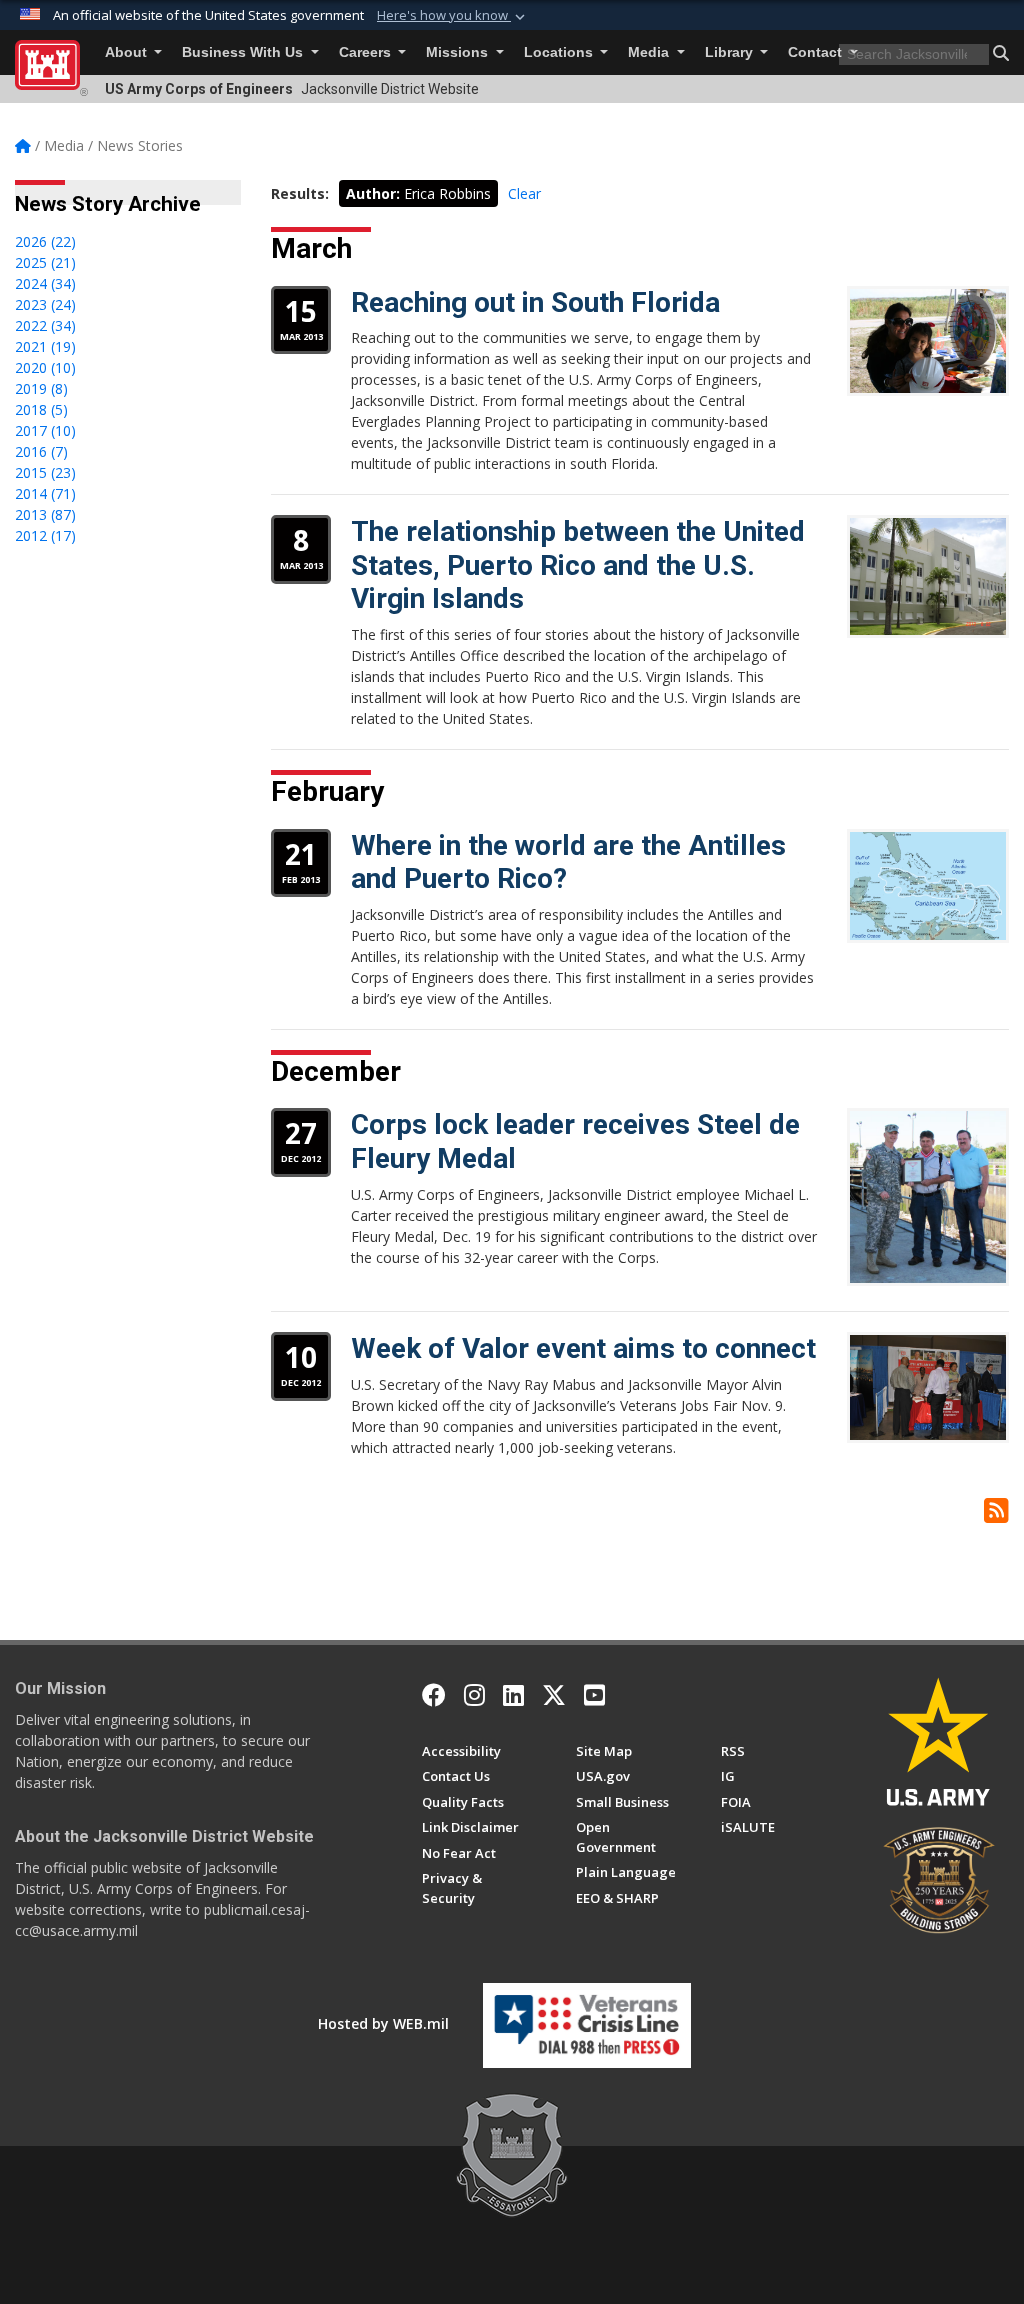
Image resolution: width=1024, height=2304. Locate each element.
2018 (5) (41, 409)
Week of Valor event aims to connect (583, 1348)
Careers (367, 52)
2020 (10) (45, 367)
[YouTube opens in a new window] (594, 1695)
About (128, 52)
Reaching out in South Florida (535, 302)
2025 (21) (45, 262)
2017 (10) (45, 430)
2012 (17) (45, 535)
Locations (560, 52)
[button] (453, 16)
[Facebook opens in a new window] (434, 1695)
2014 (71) (45, 493)
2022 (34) (45, 325)
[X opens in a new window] (554, 1695)
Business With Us (244, 52)
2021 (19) (45, 346)
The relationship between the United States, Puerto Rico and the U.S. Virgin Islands (578, 565)
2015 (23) (45, 472)
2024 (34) (45, 283)
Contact (817, 52)
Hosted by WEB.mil (383, 2023)
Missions (459, 52)
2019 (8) (41, 388)
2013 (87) (45, 514)
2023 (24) (45, 304)
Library (731, 52)
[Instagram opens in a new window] (474, 1695)
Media (650, 52)
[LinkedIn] (513, 1695)
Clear (524, 193)
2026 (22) (45, 241)
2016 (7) (41, 451)
